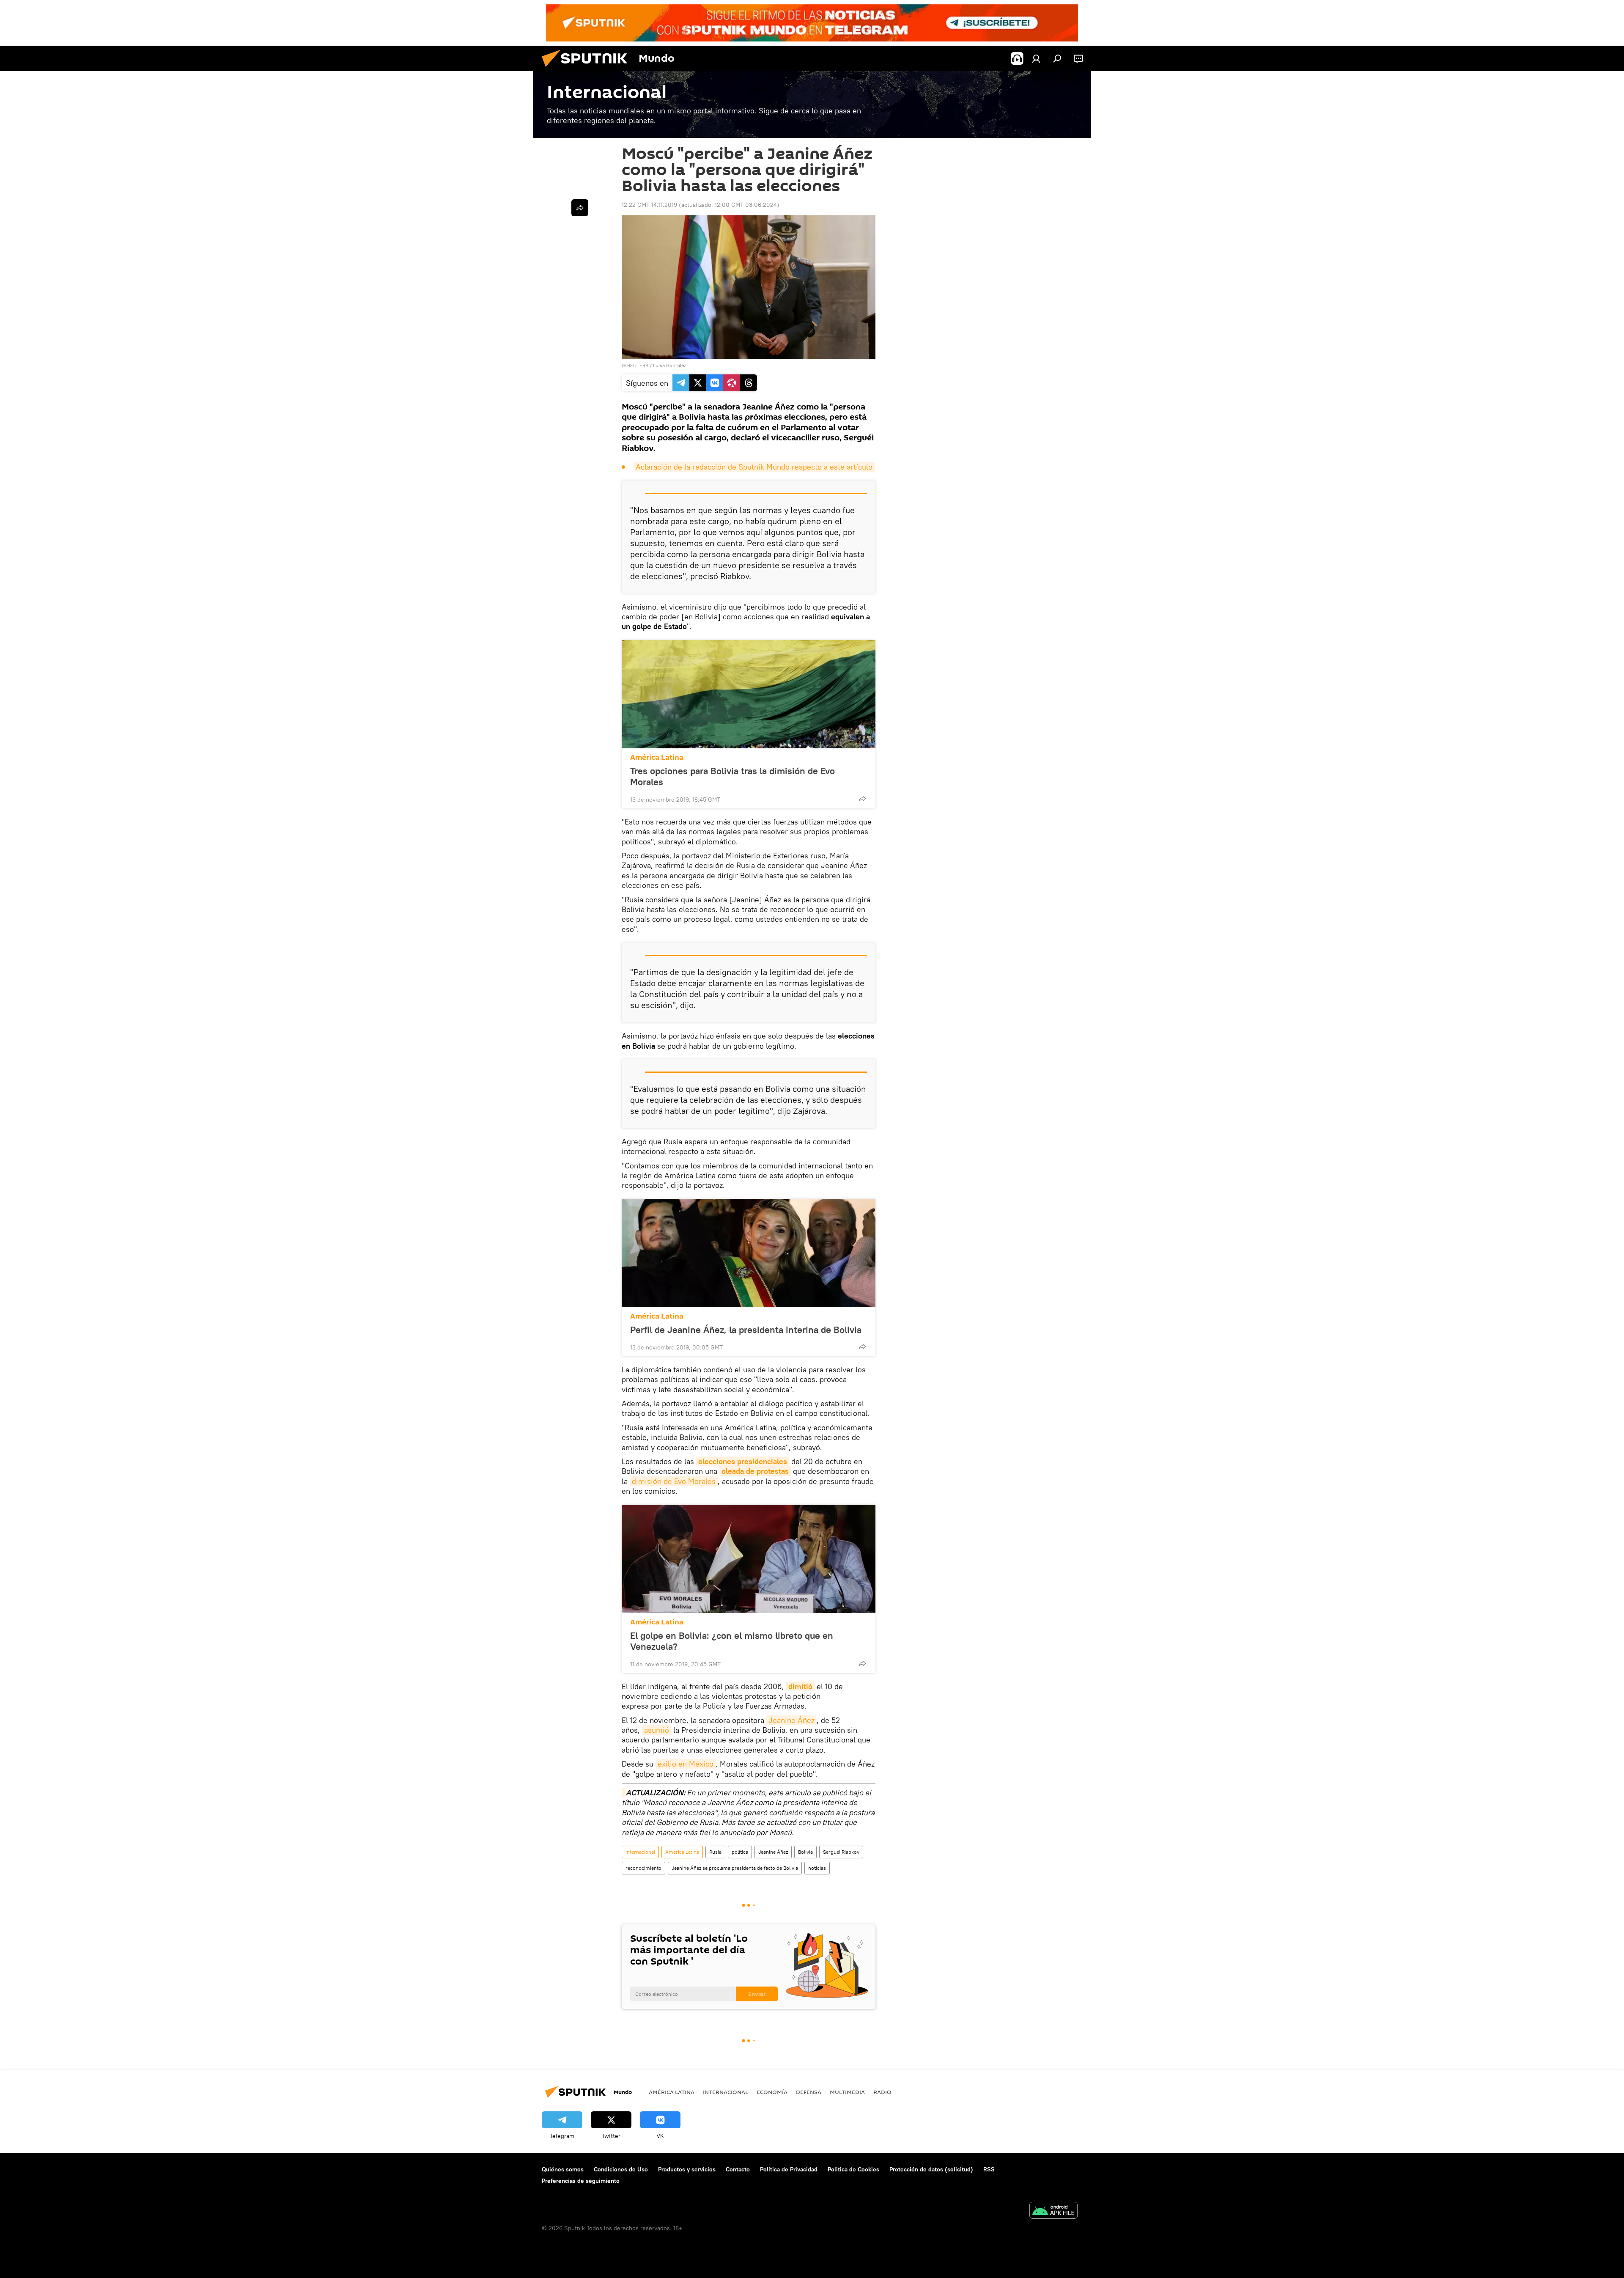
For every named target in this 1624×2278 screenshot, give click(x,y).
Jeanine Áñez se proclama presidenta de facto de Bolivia (735, 1868)
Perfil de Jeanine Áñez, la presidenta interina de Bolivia (746, 1330)
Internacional (640, 1852)
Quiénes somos (563, 2169)
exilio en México (686, 1764)
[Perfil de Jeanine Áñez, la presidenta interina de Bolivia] (749, 1253)
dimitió (800, 1686)
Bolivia (805, 1852)
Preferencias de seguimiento (581, 2181)
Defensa (809, 2092)
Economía (772, 2092)
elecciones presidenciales (743, 1461)
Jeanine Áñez (791, 1720)
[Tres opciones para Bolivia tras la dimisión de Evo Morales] (749, 694)
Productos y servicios (687, 2169)
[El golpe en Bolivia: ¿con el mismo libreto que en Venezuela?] (749, 1559)
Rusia (715, 1852)
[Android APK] (1053, 2211)
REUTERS (638, 365)
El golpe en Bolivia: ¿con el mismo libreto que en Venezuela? (732, 1641)
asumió (657, 1730)
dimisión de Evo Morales (674, 1481)
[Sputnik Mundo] (588, 69)
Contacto (738, 2169)
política (740, 1852)
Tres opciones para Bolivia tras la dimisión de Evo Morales (732, 776)
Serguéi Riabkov (841, 1852)
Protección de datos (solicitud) (931, 2169)
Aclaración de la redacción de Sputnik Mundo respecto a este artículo (754, 467)
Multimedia (847, 2092)
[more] (862, 799)
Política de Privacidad (789, 2169)
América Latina (657, 757)
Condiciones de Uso (621, 2169)
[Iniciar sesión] (1036, 58)
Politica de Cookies (853, 2169)
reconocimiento (643, 1868)
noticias (817, 1868)
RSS (989, 2169)
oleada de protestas (755, 1471)
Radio (882, 2092)
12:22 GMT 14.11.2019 (649, 205)
